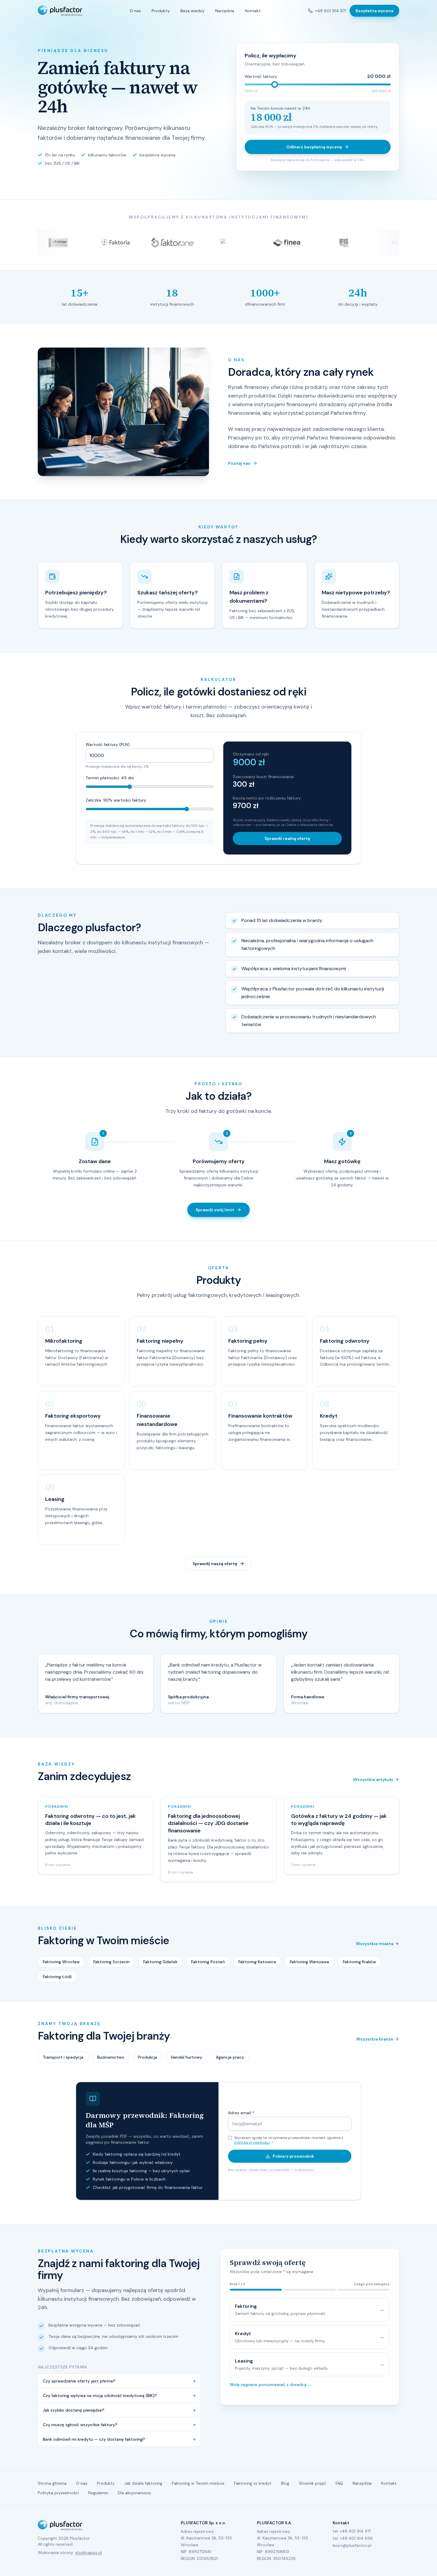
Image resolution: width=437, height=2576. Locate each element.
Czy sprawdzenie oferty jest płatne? (119, 2381)
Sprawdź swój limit (215, 1210)
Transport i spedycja (63, 2057)
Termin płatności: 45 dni (110, 778)
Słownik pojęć (312, 2483)
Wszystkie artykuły (373, 1779)
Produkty (161, 11)
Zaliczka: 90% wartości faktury (116, 800)
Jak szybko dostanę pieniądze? (119, 2410)
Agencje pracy (230, 2057)
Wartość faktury (261, 76)
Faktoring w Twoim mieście (198, 2483)
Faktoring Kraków (359, 1962)
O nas (135, 11)
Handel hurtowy (187, 2057)
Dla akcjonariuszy (135, 2493)
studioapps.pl (89, 2553)
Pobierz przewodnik (293, 2156)
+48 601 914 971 (331, 11)
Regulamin (98, 2493)
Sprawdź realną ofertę (287, 838)
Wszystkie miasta (375, 1944)
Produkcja (148, 2057)
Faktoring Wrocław (61, 1962)
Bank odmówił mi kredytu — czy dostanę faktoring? (119, 2439)
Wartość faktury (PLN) (108, 744)
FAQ (339, 2483)
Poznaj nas (239, 463)
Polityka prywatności (58, 2493)
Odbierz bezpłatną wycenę (314, 147)
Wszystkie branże (375, 2039)
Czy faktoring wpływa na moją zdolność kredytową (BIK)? (119, 2396)
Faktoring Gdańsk (160, 1962)
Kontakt (253, 11)
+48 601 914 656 (356, 2538)
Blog (285, 2483)
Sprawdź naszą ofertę (215, 1564)
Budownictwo (111, 2057)
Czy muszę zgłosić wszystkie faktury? (119, 2425)
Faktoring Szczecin (111, 1962)
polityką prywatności (252, 2143)
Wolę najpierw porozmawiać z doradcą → (271, 2385)
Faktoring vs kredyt (253, 2483)
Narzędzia (225, 11)
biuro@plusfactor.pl (352, 2545)
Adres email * (241, 2113)
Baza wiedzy (192, 11)
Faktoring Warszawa (309, 1962)
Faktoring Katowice (257, 1962)
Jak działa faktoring (143, 2483)
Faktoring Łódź (57, 1977)
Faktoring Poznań (208, 1962)
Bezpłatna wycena (374, 11)
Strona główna (52, 2483)
